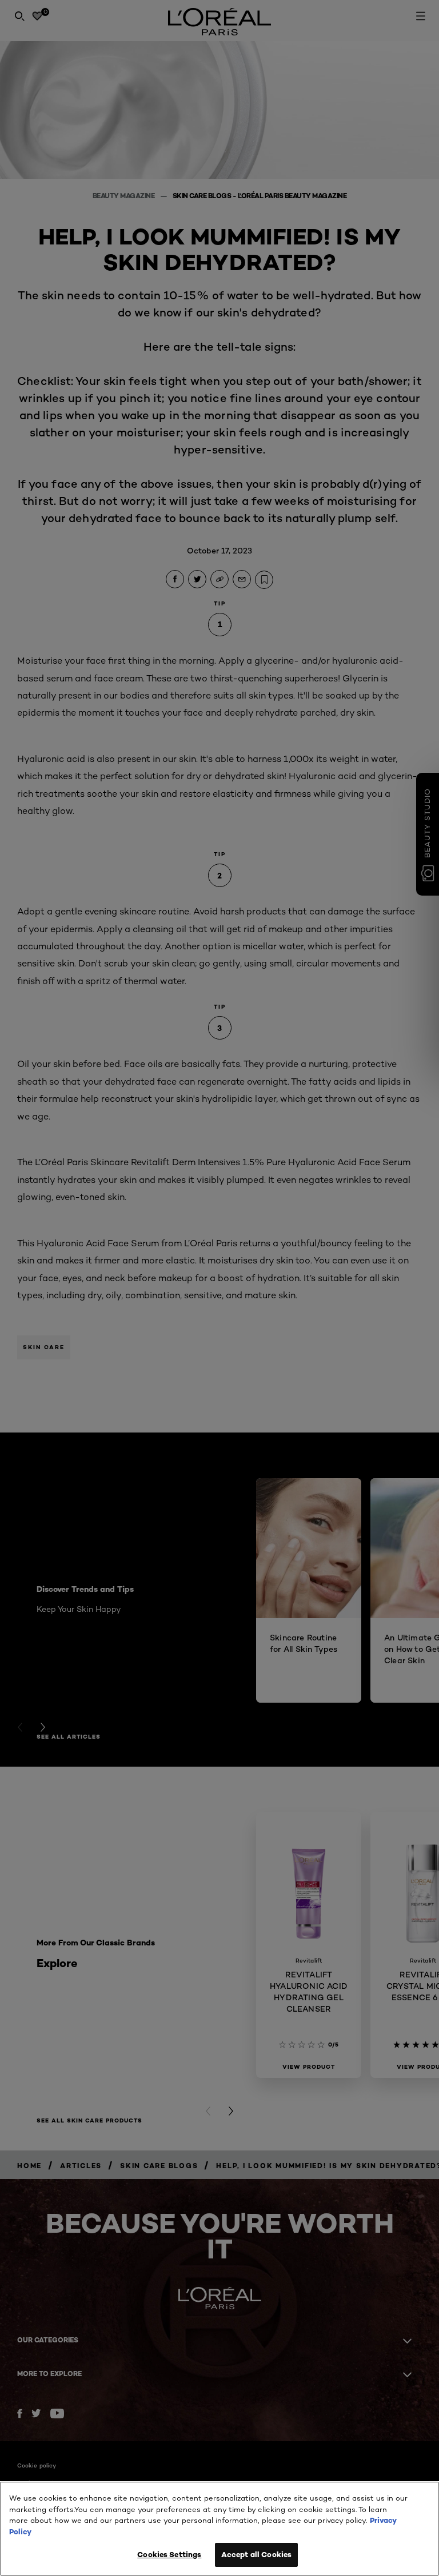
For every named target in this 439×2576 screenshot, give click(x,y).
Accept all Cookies (256, 2554)
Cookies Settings (169, 2554)
